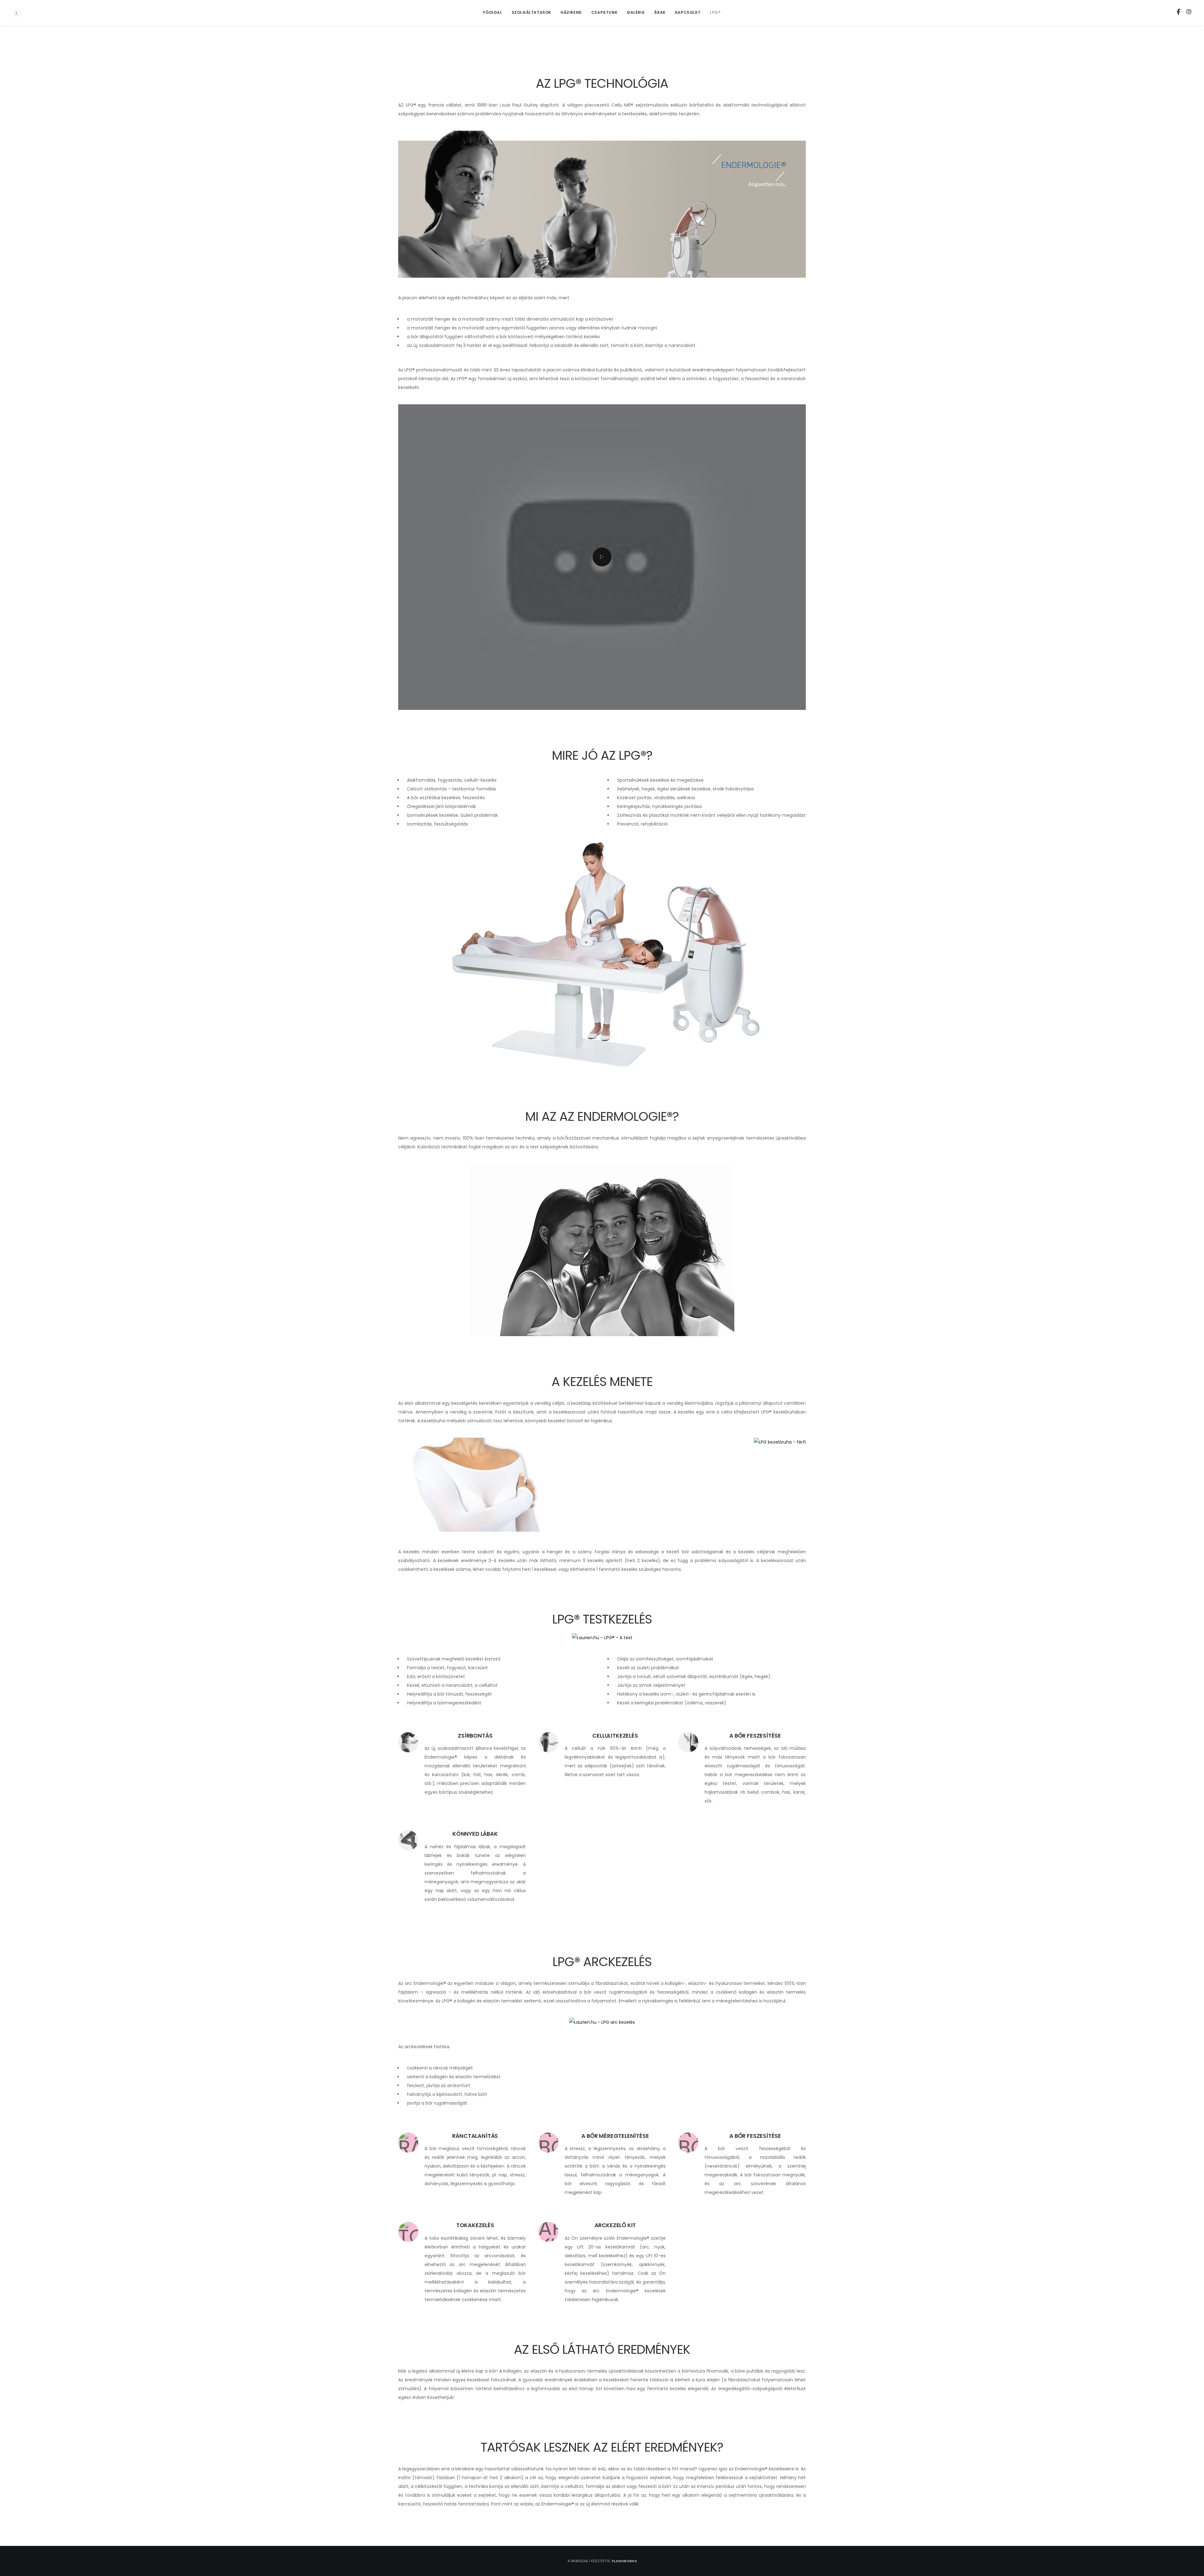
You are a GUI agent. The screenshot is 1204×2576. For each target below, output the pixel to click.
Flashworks (624, 2561)
